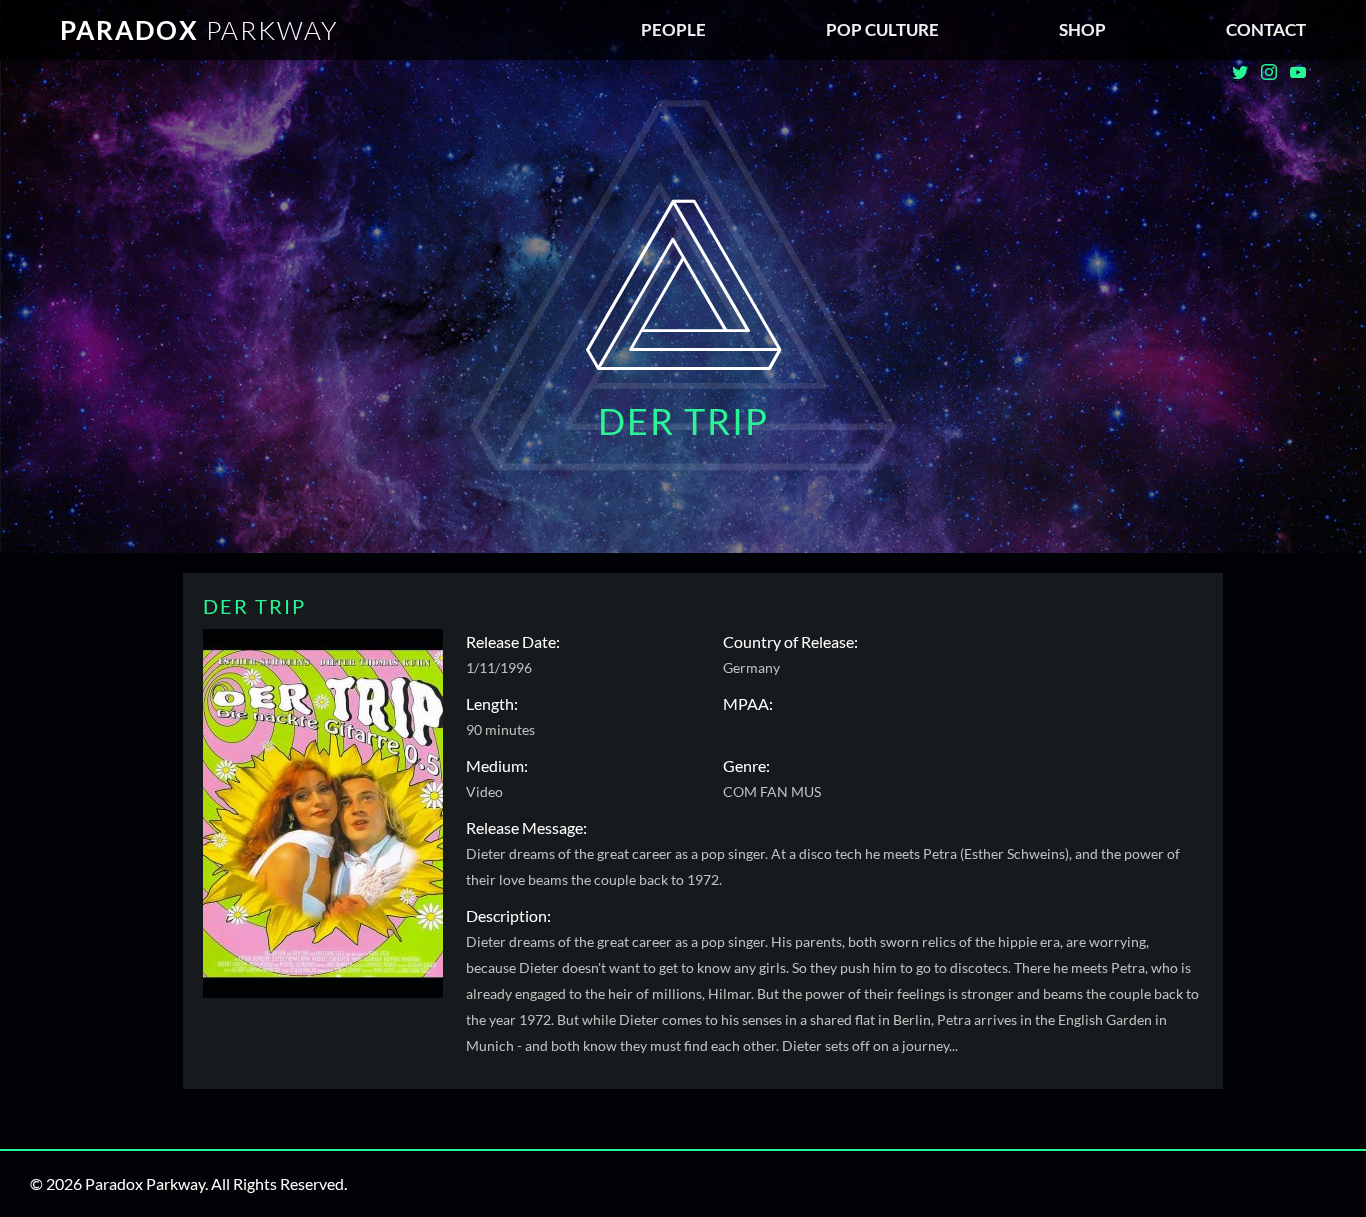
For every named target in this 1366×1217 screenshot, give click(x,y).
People (673, 29)
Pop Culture (882, 29)
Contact (1266, 29)
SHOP (1082, 29)
